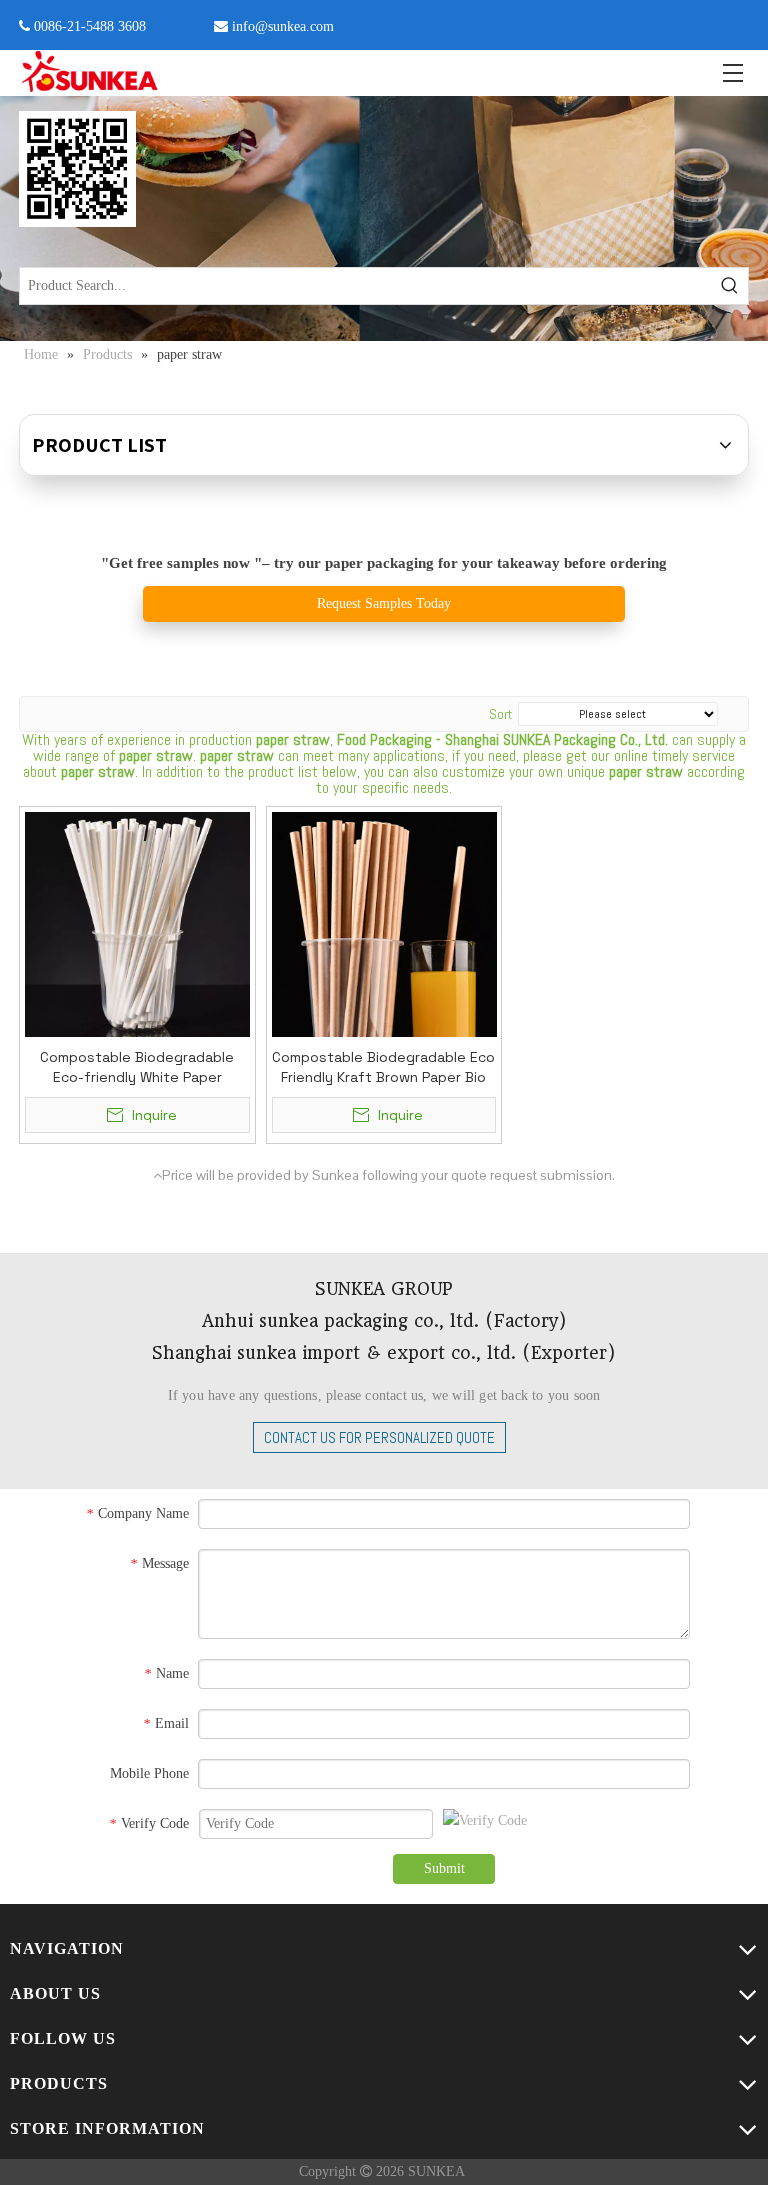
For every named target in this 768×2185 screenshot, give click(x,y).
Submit (444, 1868)
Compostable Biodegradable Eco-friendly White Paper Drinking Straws (137, 1067)
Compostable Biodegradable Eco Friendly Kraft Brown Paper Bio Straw (383, 1067)
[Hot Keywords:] (730, 286)
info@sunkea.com (283, 26)
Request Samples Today (384, 603)
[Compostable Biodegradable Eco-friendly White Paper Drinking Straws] (137, 923)
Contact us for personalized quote (379, 1437)
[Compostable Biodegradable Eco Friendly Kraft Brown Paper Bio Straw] (384, 923)
